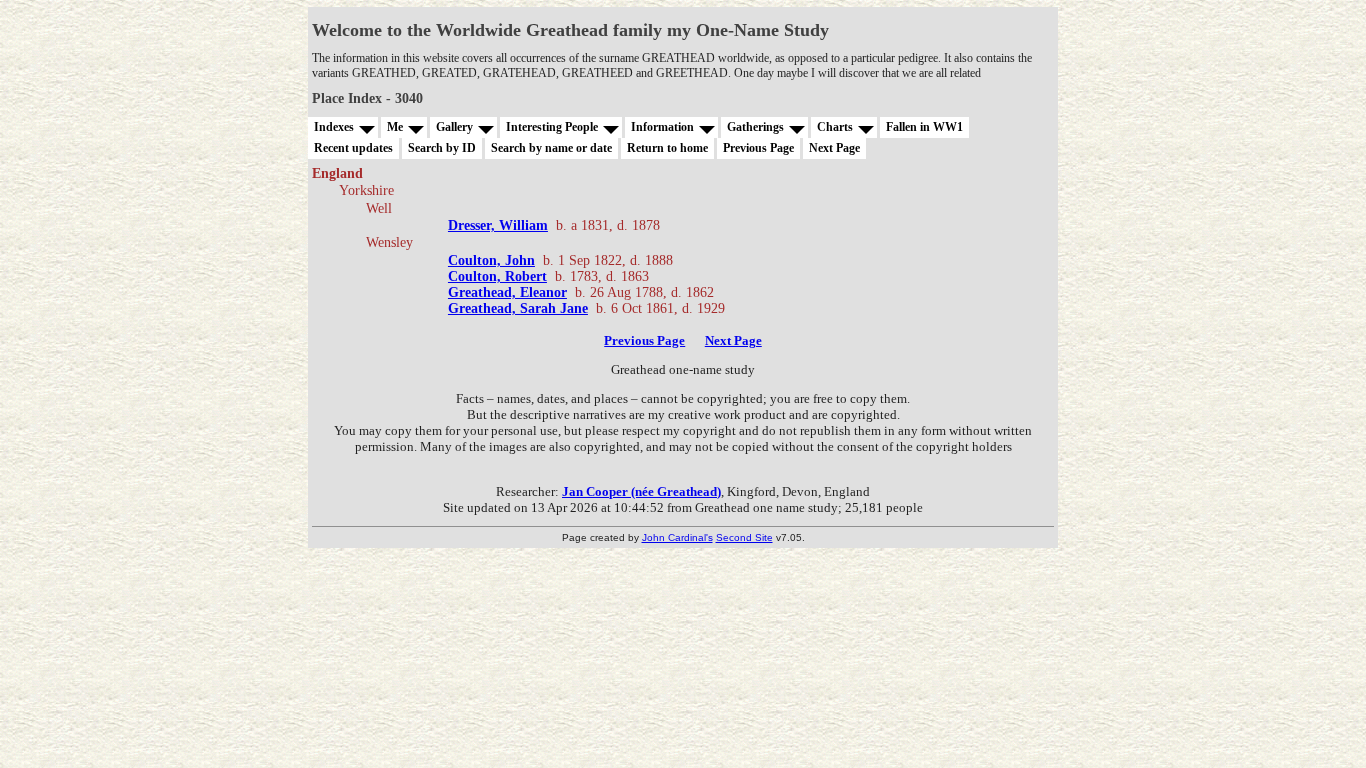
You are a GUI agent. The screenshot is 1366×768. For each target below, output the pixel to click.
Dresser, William (498, 225)
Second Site (744, 537)
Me (395, 127)
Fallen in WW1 (924, 127)
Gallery (454, 127)
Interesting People (552, 127)
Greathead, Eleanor (507, 292)
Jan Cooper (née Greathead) (641, 491)
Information (662, 127)
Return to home (667, 148)
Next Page (834, 148)
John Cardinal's (677, 537)
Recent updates (353, 148)
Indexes (334, 127)
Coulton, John (491, 260)
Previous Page (758, 148)
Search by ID (442, 148)
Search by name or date (551, 148)
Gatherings (755, 127)
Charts (835, 127)
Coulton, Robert (497, 276)
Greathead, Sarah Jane (518, 308)
